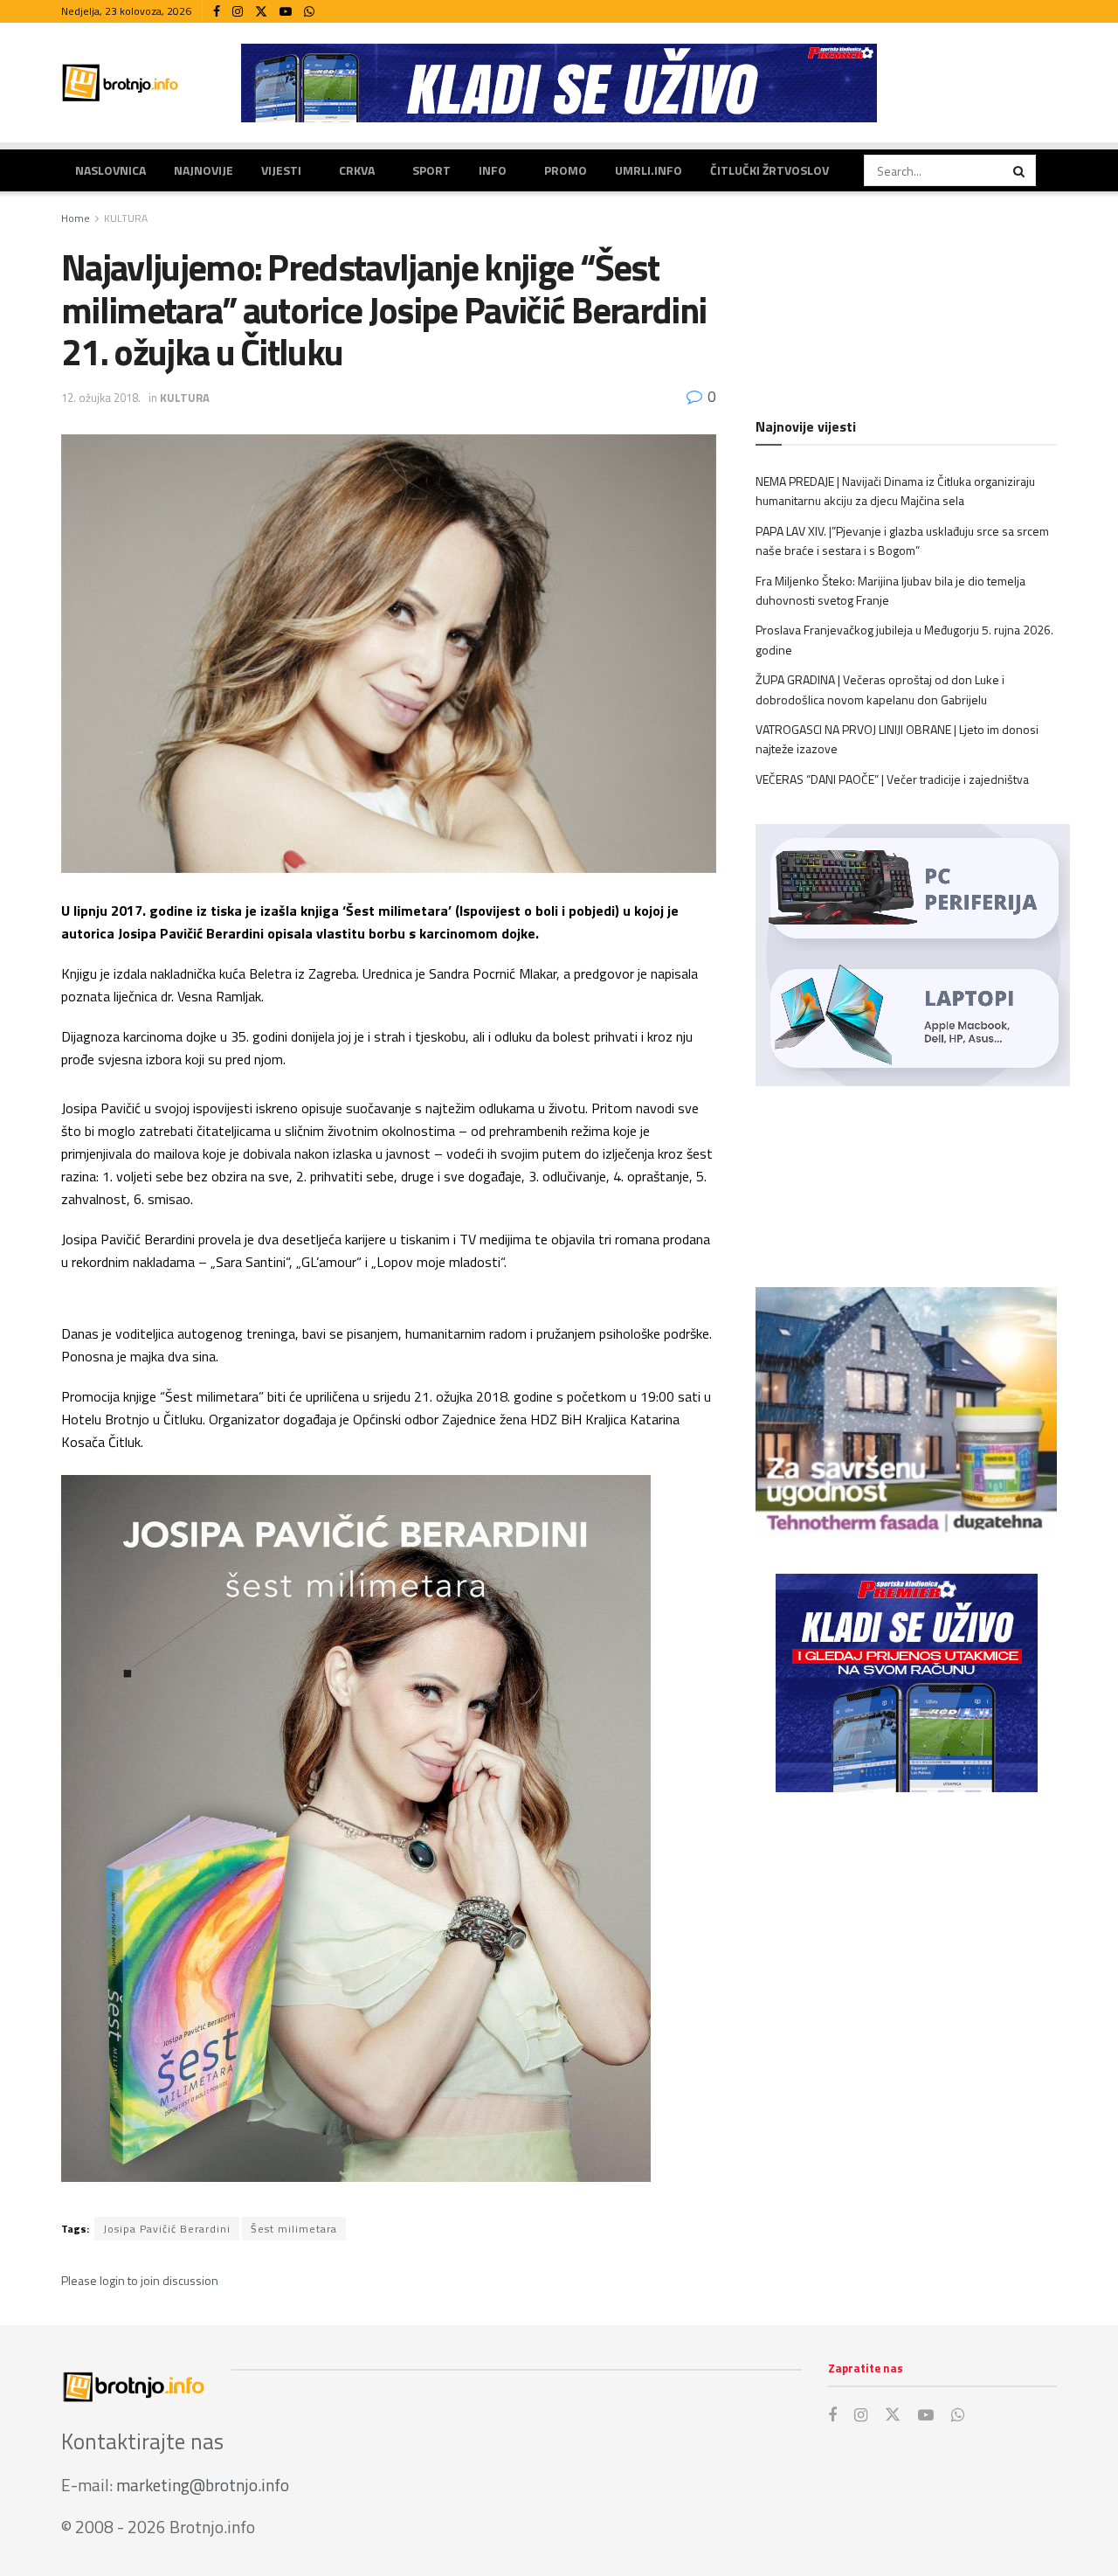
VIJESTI (281, 170)
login (112, 2280)
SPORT (431, 170)
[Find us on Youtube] (286, 12)
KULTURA (126, 218)
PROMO (566, 170)
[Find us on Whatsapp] (309, 12)
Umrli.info (649, 170)
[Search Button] (1020, 170)
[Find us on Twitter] (261, 12)
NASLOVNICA (110, 170)
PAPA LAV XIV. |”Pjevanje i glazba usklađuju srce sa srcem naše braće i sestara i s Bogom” (902, 540)
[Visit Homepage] (121, 83)
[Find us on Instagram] (238, 12)
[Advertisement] (906, 1949)
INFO (493, 170)
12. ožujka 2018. (101, 398)
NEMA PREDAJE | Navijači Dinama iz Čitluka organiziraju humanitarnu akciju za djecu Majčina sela (895, 491)
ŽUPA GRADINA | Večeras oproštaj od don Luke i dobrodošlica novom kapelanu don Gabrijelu (880, 689)
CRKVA (357, 170)
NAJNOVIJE (204, 170)
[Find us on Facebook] (217, 12)
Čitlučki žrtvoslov (769, 170)
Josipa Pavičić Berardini (167, 2229)
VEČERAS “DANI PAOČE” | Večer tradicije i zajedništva (892, 779)
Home (76, 218)
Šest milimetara (294, 2229)
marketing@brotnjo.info (203, 2485)
